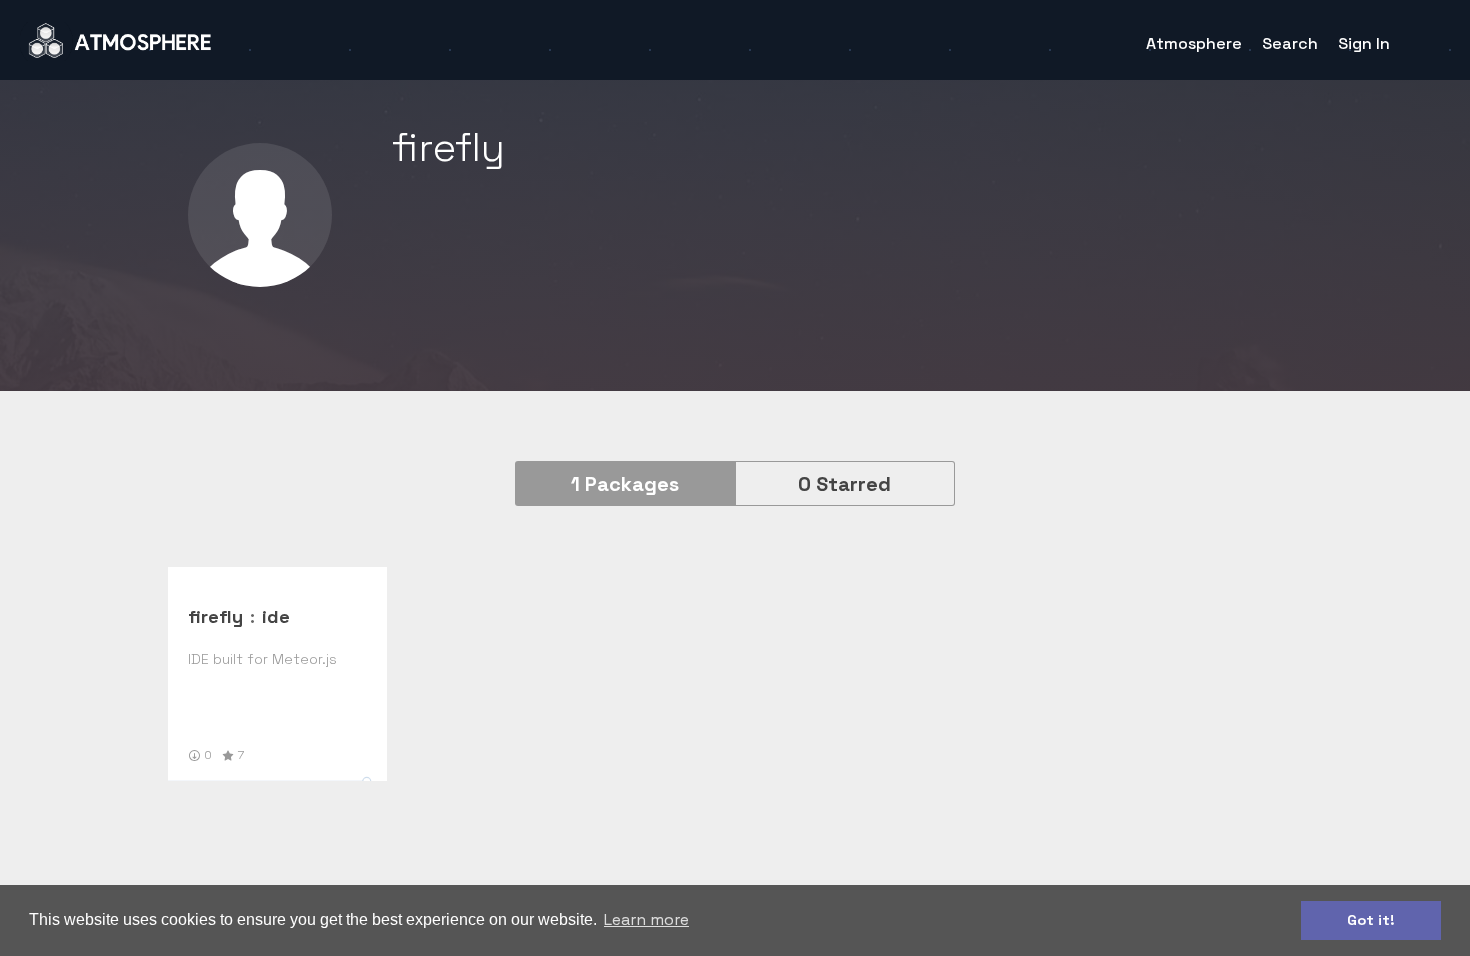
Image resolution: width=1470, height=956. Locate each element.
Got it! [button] (1371, 920)
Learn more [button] (646, 919)
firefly (215, 616)
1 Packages (625, 484)
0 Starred (844, 484)
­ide (276, 616)
